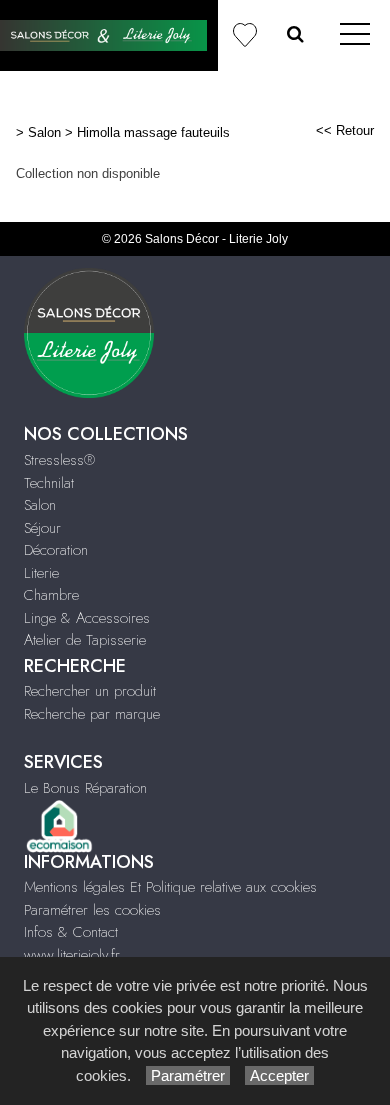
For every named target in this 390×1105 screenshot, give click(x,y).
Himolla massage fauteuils (153, 132)
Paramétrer (188, 1075)
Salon (44, 132)
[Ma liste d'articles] (244, 35)
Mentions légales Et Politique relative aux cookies (170, 887)
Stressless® (59, 460)
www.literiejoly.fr (72, 955)
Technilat (49, 483)
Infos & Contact (71, 932)
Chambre (51, 595)
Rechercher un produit (90, 691)
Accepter (279, 1075)
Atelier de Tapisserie (85, 640)
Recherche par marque (92, 714)
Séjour (42, 528)
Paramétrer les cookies (92, 910)
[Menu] (355, 35)
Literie (41, 573)
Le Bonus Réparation (85, 788)
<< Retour (345, 130)
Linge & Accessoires (87, 618)
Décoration (56, 550)
